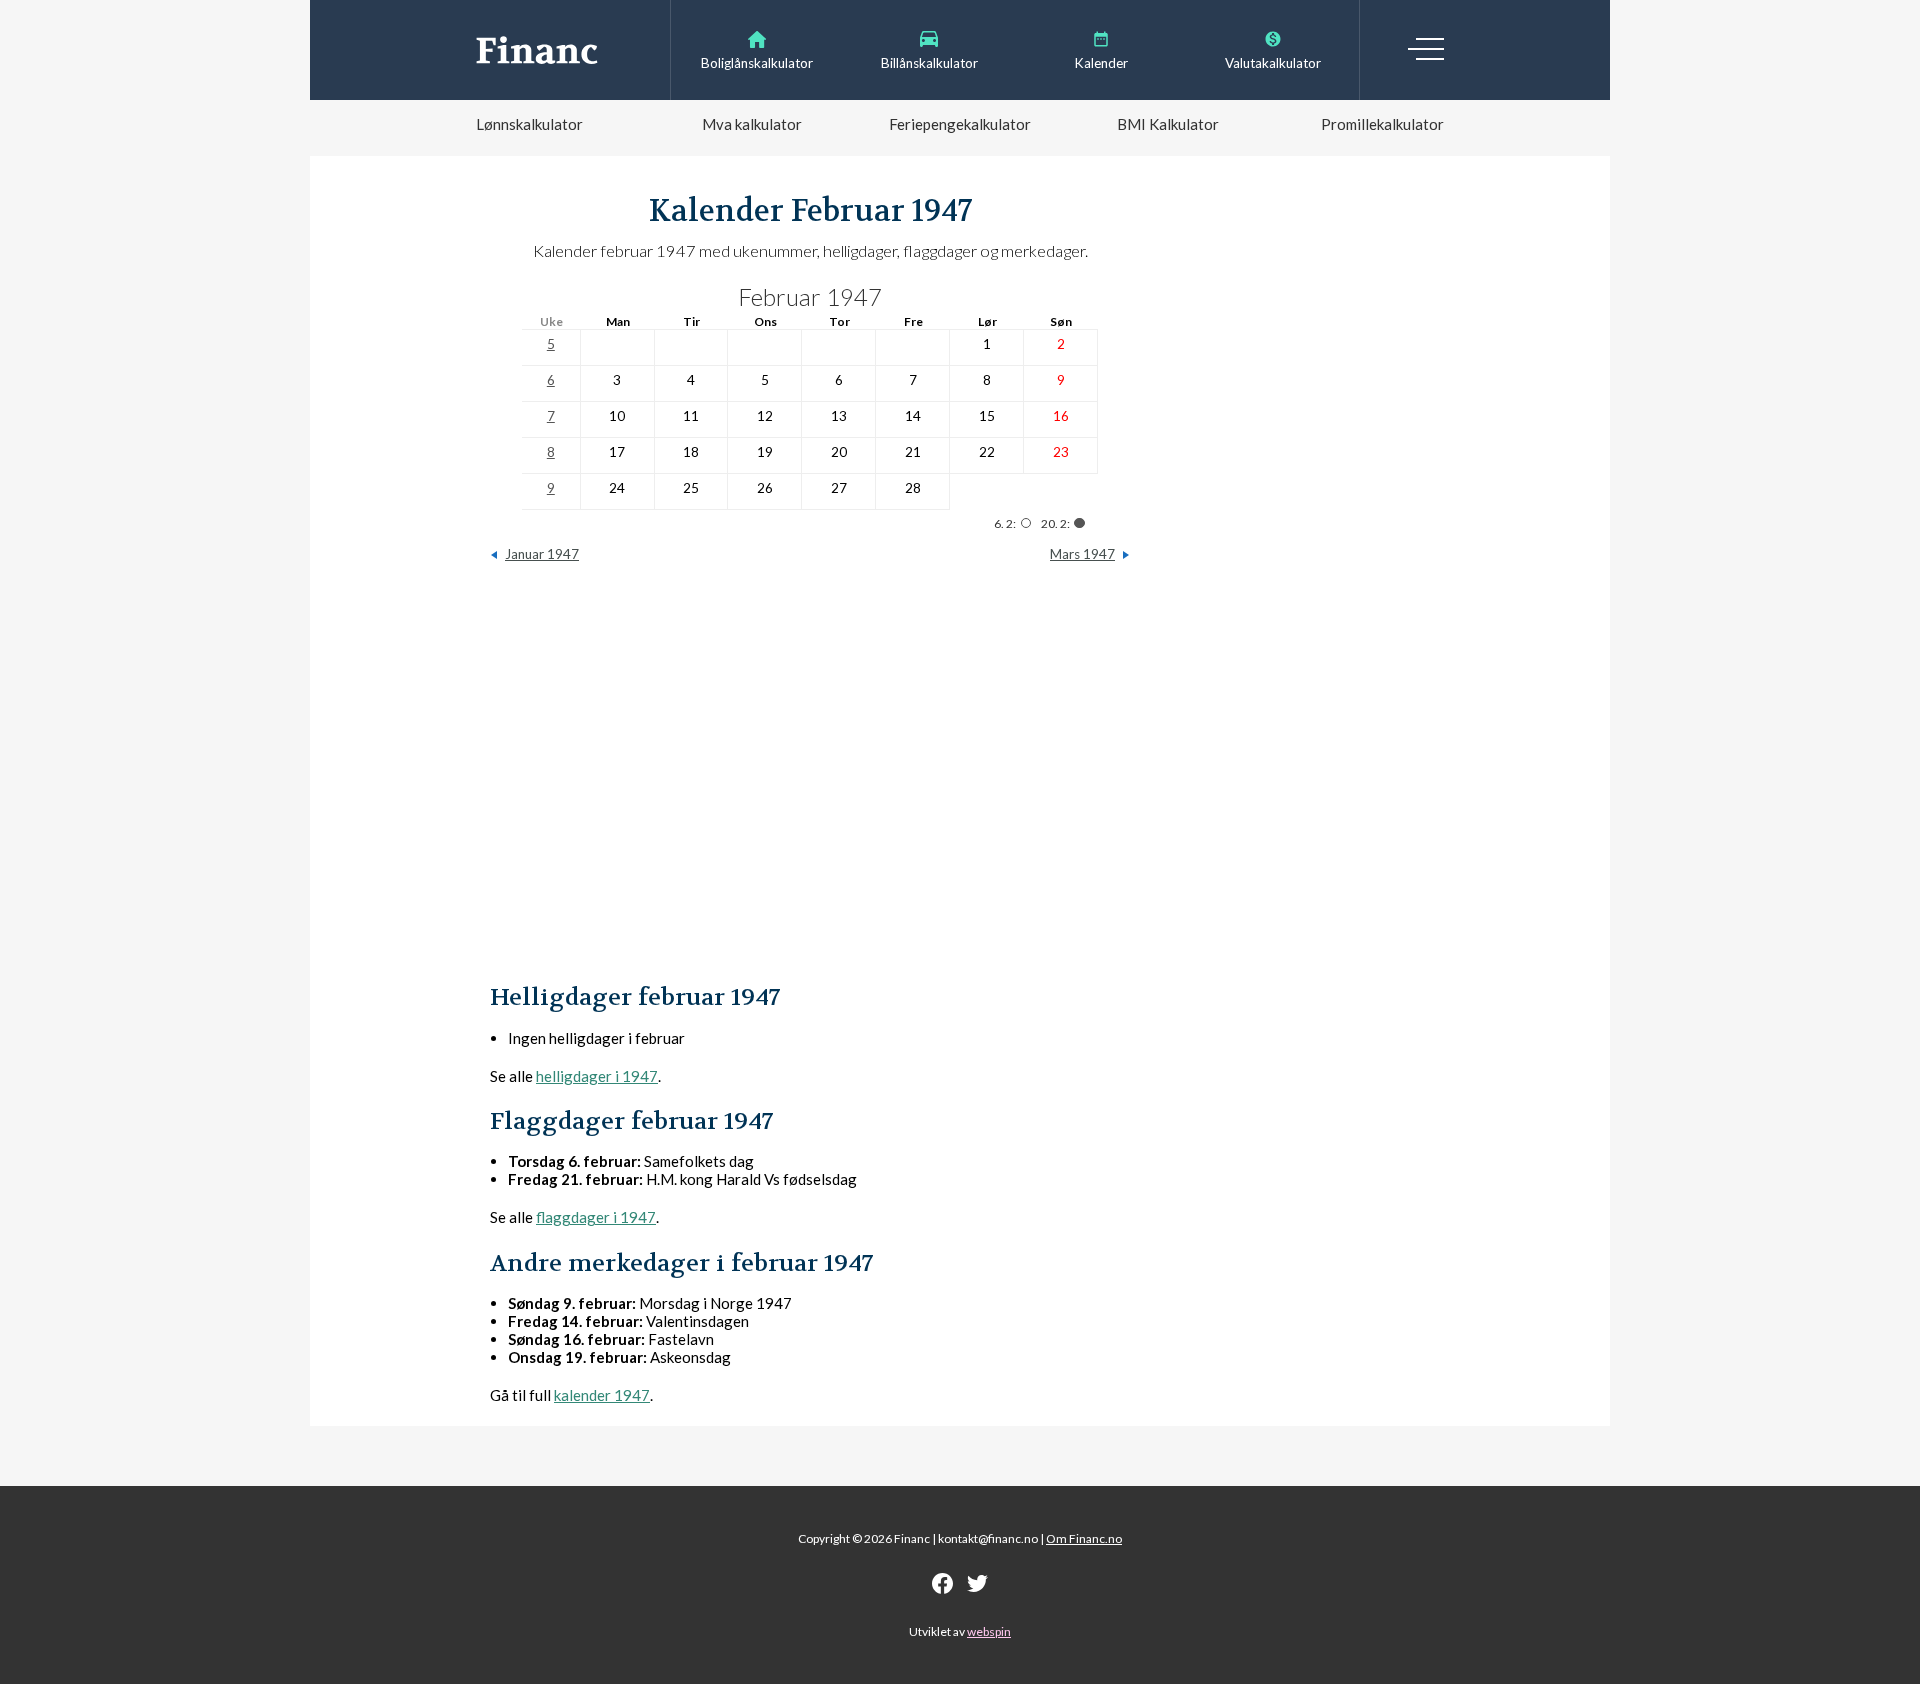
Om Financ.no (1084, 1538)
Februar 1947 (810, 296)
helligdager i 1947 (597, 1076)
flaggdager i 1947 (596, 1217)
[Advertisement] (810, 783)
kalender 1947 (602, 1395)
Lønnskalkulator (529, 124)
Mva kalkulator (752, 124)
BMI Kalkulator (1168, 124)
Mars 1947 (1082, 554)
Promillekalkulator (1382, 124)
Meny (1426, 49)
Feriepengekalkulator (960, 124)
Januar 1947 (542, 554)
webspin (989, 1631)
